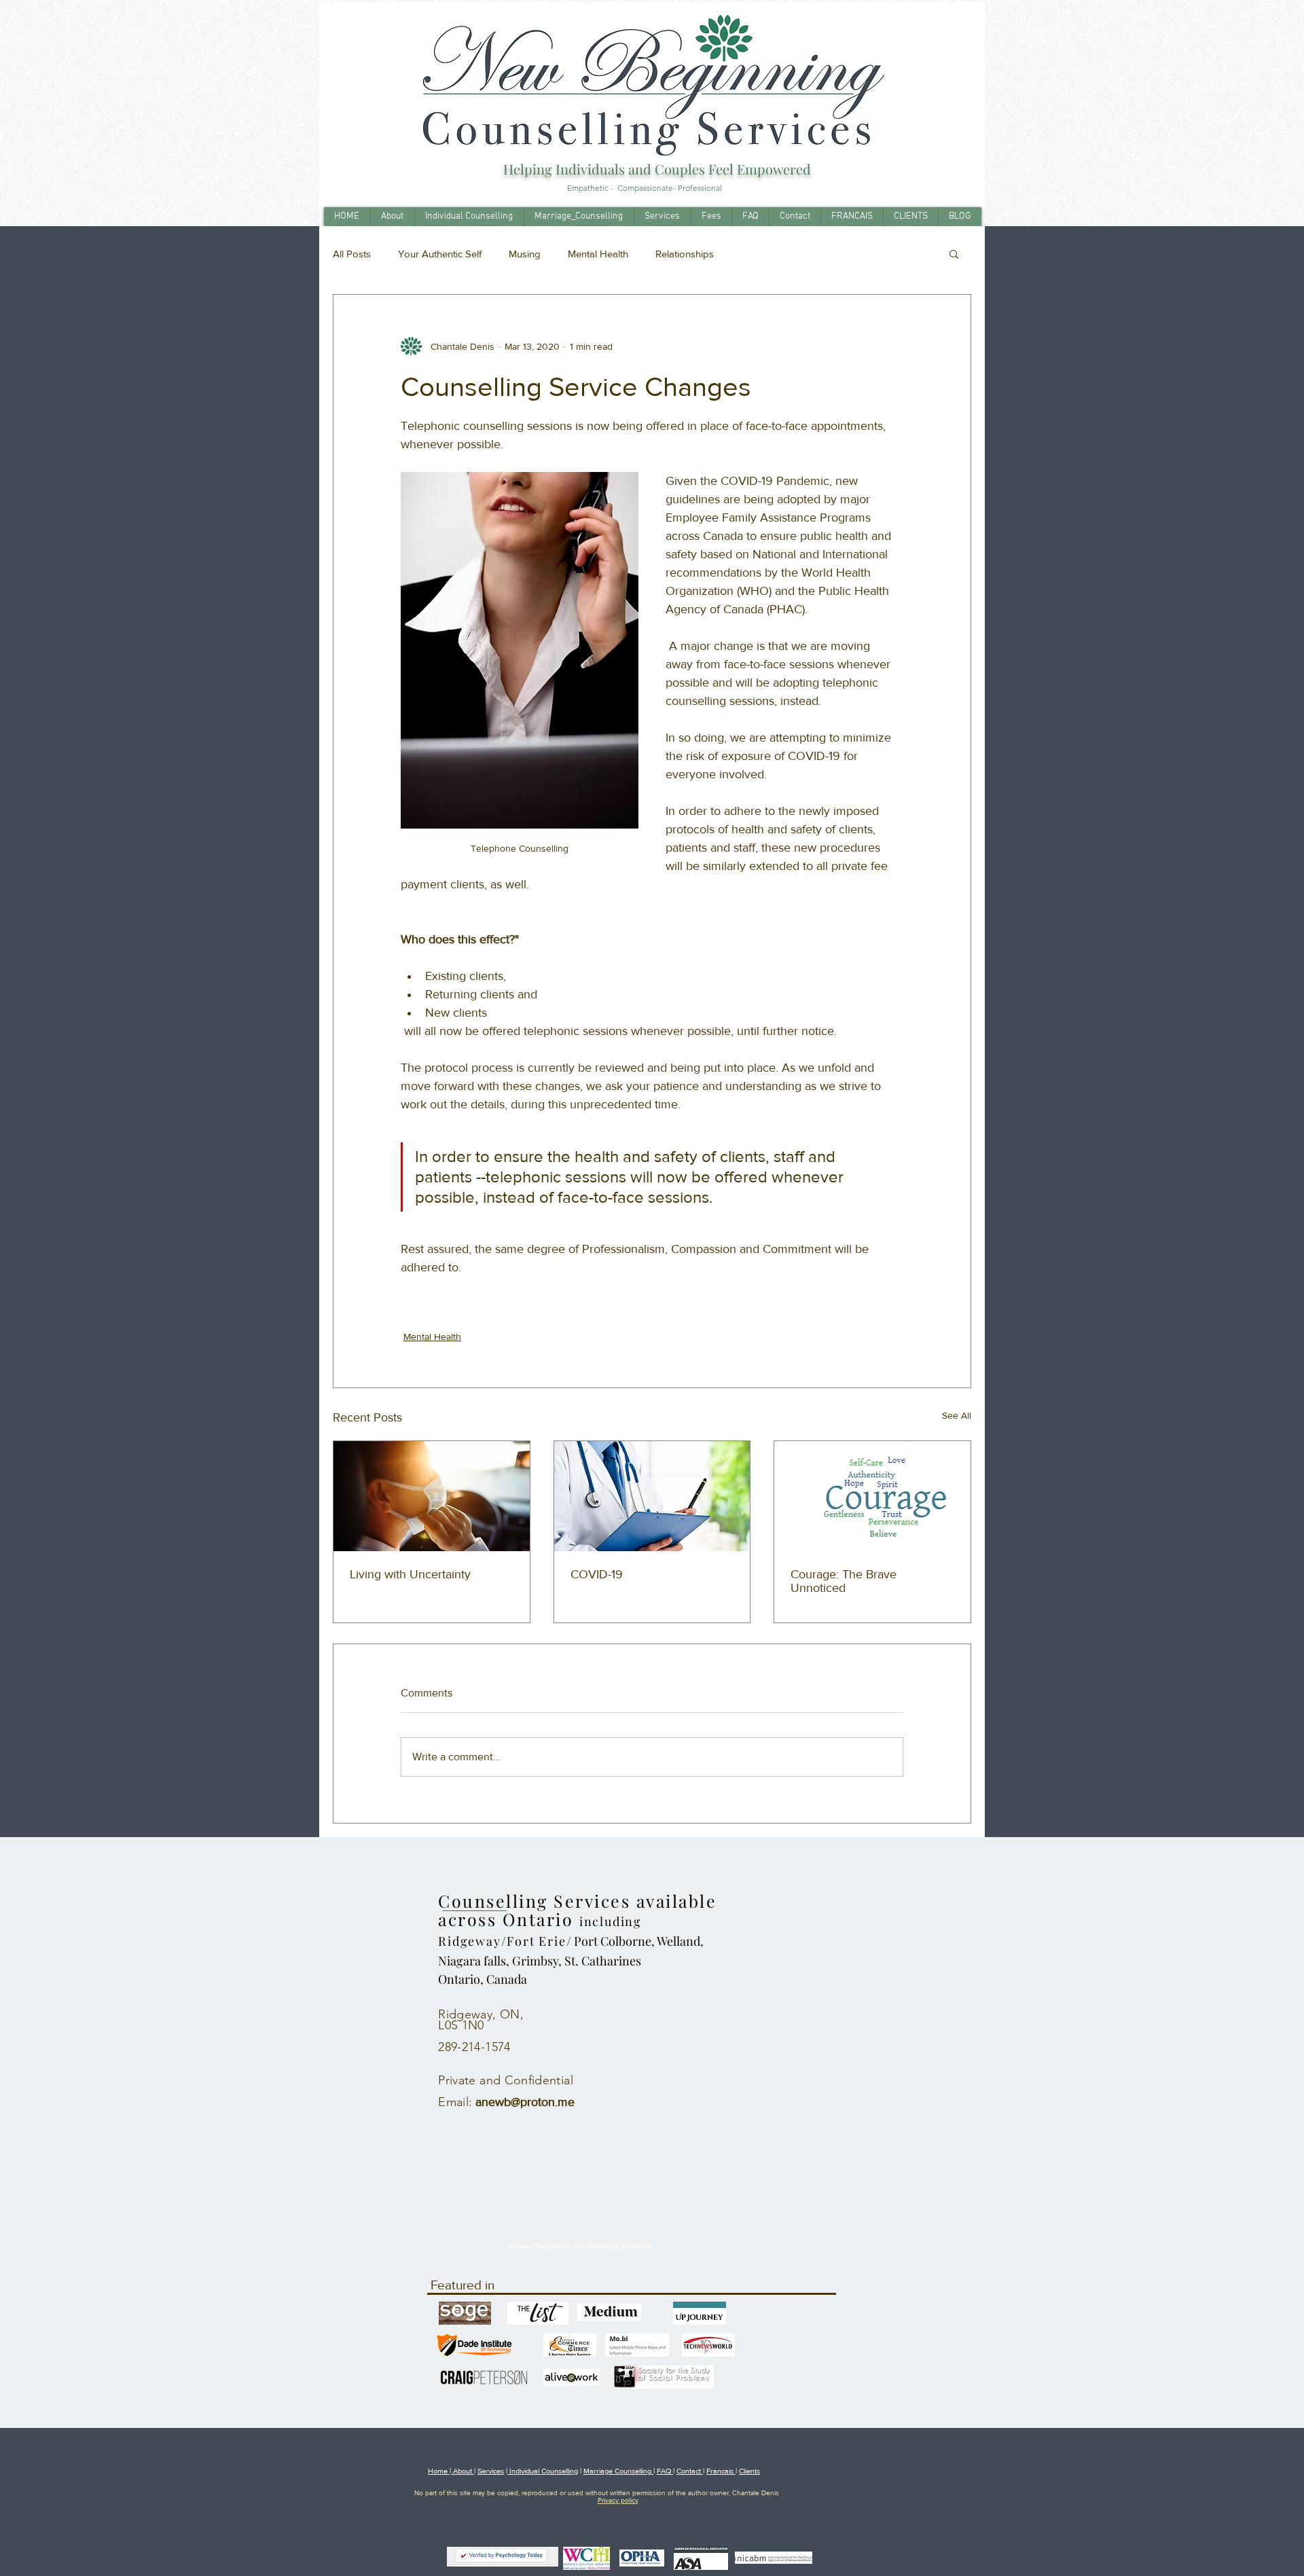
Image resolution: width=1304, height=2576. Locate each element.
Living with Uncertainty (410, 1574)
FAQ (665, 2471)
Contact (690, 2471)
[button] (954, 253)
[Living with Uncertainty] (432, 1496)
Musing (525, 254)
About (463, 2471)
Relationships (685, 254)
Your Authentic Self (440, 254)
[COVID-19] (652, 1496)
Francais (721, 2471)
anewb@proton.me (525, 2102)
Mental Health (598, 254)
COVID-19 (597, 1574)
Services (491, 2471)
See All (957, 1415)
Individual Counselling (543, 2471)
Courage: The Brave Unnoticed (844, 1581)
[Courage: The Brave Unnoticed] (872, 1496)
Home (439, 2471)
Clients (749, 2471)
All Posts (352, 254)
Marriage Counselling (618, 2471)
